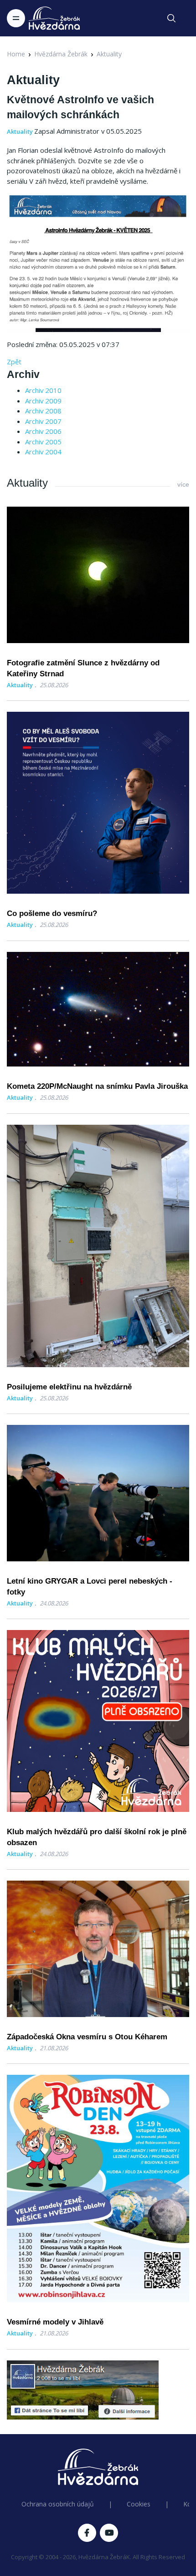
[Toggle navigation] (16, 18)
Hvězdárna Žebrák (61, 54)
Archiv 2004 (43, 452)
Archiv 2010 (43, 390)
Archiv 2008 (43, 411)
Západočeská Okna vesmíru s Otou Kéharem (87, 2037)
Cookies (139, 2504)
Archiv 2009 (43, 401)
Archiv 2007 (43, 421)
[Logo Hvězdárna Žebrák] (54, 18)
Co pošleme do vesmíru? (52, 913)
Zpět (14, 362)
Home (16, 54)
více (183, 484)
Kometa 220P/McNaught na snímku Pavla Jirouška (97, 1086)
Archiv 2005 (43, 442)
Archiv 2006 (43, 431)
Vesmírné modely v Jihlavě (55, 2322)
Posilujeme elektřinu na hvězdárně (69, 1387)
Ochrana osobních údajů (58, 2504)
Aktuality (109, 54)
